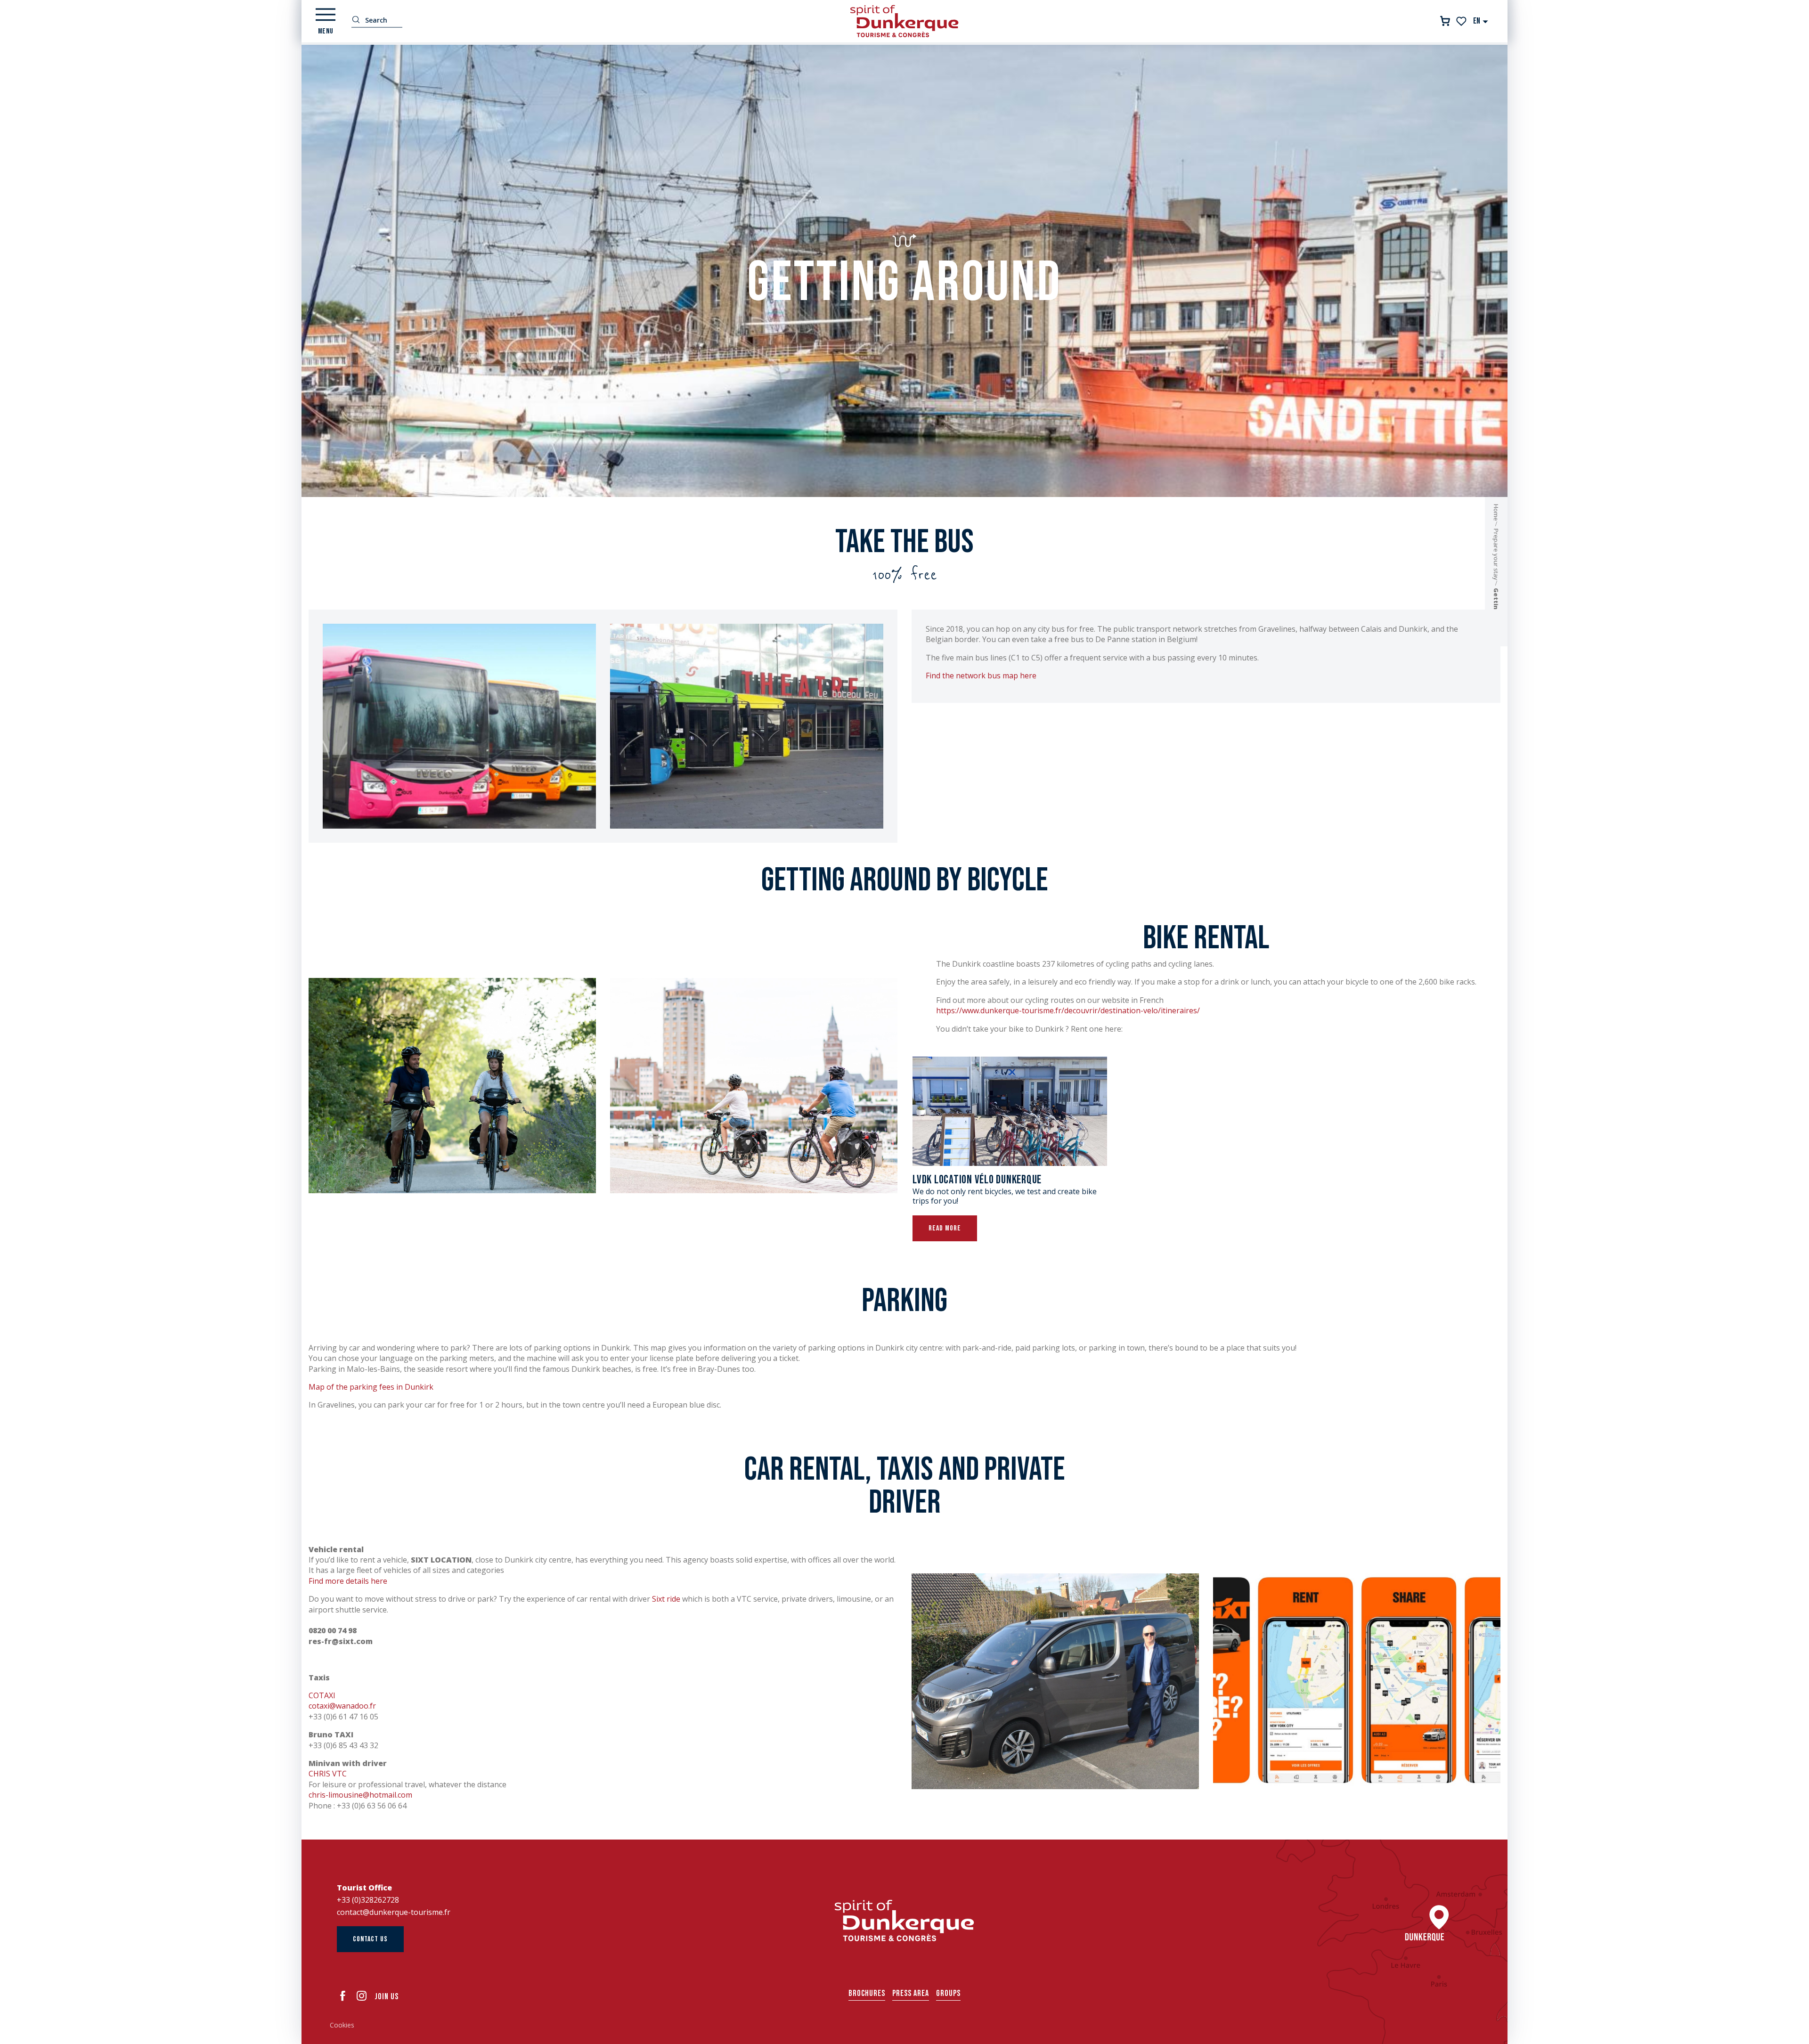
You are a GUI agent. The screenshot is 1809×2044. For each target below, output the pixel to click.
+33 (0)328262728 (368, 1900)
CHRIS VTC (328, 1774)
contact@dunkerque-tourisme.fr (394, 1912)
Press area (911, 1993)
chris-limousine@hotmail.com (360, 1795)
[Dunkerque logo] (904, 1921)
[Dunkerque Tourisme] (904, 21)
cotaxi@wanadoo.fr (342, 1706)
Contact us (370, 1939)
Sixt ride (666, 1599)
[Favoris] (1462, 21)
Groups (948, 1993)
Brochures (867, 1993)
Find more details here (348, 1581)
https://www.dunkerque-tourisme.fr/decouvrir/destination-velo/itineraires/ (1068, 1010)
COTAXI (322, 1695)
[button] (1481, 21)
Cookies (342, 2025)
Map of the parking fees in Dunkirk (371, 1387)
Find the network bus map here (981, 676)
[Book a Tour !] (1445, 21)
